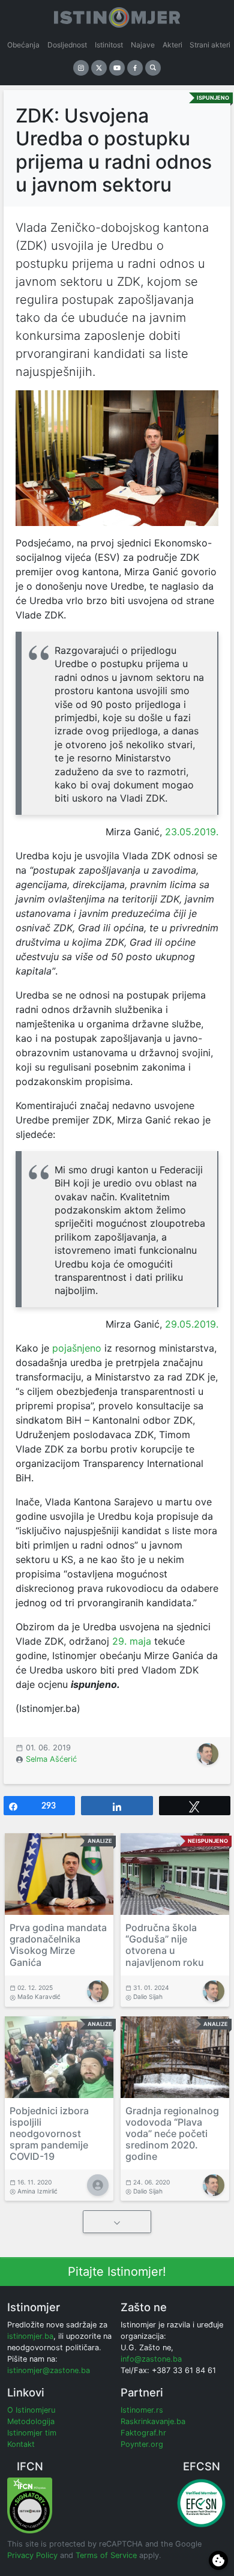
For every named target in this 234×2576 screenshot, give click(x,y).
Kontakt (21, 2444)
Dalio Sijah (148, 1997)
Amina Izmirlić (37, 2191)
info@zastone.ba (151, 2359)
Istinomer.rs (142, 2410)
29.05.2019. (190, 1324)
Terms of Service (106, 2555)
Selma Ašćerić (51, 1759)
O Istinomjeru (31, 2410)
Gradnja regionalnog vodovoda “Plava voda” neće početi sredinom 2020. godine (172, 2134)
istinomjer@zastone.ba (49, 2370)
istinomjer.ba (30, 2336)
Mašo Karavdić (39, 1997)
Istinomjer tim (32, 2433)
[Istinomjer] (117, 15)
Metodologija (31, 2421)
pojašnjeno (77, 1348)
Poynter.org (142, 2444)
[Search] (153, 68)
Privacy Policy (32, 2555)
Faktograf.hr (143, 2433)
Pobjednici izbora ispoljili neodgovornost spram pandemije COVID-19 (49, 2134)
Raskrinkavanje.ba (153, 2421)
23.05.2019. (190, 832)
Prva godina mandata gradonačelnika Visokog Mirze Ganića (58, 1945)
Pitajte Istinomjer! (117, 2272)
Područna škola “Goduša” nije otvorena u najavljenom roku (165, 1945)
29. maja (132, 1641)
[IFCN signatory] (30, 2505)
